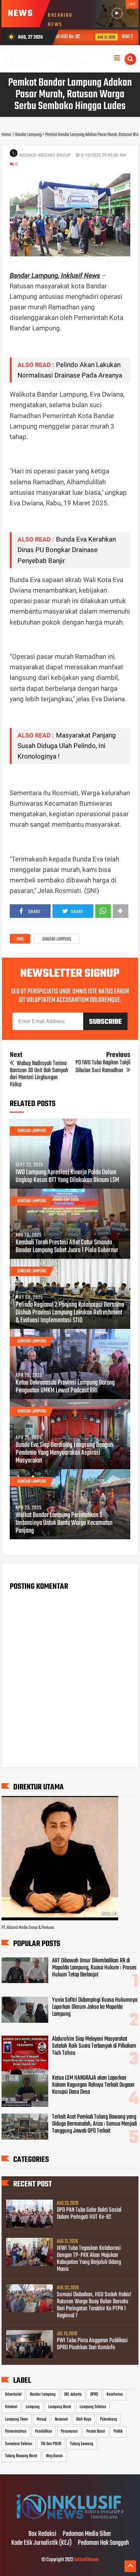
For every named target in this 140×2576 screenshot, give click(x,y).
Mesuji (41, 2419)
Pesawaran (69, 2431)
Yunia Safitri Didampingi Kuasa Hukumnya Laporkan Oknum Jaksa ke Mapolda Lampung (95, 2007)
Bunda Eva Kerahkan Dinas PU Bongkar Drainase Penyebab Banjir (67, 550)
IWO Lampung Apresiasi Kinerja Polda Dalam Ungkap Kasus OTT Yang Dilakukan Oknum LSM (67, 1177)
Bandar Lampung (57, 939)
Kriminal (11, 2407)
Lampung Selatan (93, 2407)
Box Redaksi (42, 2534)
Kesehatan (115, 2394)
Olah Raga (84, 2419)
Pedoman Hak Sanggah (103, 2543)
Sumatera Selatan (19, 2444)
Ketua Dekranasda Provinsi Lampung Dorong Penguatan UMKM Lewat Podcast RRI (65, 1387)
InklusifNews (86, 2560)
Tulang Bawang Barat (21, 2456)
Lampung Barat (60, 2407)
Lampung (33, 2407)
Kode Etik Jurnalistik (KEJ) (41, 2543)
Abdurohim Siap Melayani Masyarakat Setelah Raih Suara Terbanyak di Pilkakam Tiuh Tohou (94, 2046)
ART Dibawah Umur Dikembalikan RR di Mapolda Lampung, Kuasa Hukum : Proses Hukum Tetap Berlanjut (94, 1968)
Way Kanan (54, 2456)
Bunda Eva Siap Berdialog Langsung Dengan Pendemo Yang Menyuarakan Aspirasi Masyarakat (64, 1453)
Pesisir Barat (96, 2431)
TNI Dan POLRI (51, 2444)
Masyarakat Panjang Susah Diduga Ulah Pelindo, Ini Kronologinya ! (67, 746)
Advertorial (13, 2394)
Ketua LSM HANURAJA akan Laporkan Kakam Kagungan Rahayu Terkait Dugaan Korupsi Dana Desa (93, 2085)
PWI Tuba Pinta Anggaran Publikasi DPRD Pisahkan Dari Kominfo (92, 2344)
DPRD (94, 2394)
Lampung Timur (17, 2419)
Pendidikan (44, 2431)
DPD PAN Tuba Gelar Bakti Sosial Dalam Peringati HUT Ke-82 (89, 2214)
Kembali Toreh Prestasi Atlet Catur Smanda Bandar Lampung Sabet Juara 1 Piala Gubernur (67, 1247)
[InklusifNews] (70, 2518)
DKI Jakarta (73, 2394)
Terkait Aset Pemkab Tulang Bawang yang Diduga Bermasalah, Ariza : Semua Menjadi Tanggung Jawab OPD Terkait (94, 2124)
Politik (118, 2431)
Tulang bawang (82, 2444)
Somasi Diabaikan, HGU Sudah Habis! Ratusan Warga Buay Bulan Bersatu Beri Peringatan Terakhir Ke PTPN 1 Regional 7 (94, 2305)
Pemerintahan (16, 2431)
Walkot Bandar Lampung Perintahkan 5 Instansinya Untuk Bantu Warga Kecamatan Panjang (64, 1523)
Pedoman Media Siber (87, 2534)
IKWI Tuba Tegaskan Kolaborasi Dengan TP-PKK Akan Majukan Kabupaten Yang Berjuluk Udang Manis (89, 2259)
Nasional (61, 2419)
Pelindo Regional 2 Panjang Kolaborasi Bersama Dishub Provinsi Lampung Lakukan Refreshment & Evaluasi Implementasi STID (70, 1313)
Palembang (108, 2419)
